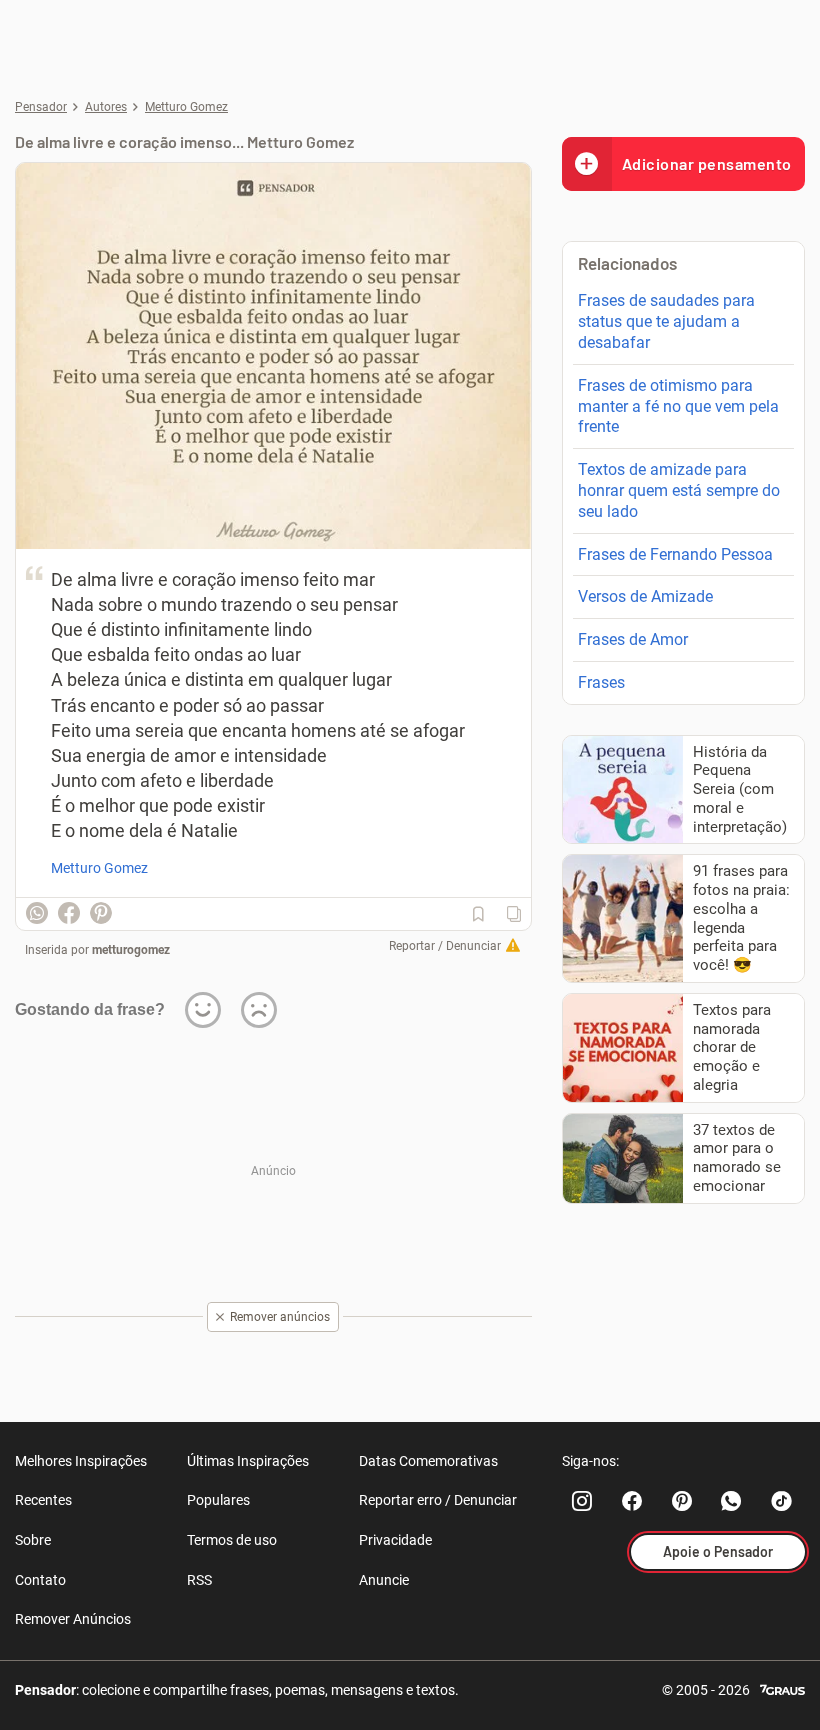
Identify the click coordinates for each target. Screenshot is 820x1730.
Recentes (43, 1500)
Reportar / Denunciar (445, 946)
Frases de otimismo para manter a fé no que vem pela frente (678, 406)
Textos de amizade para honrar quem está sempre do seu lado (679, 490)
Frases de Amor (633, 639)
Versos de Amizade (645, 596)
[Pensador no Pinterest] (682, 1501)
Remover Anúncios (73, 1619)
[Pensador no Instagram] (582, 1501)
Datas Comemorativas (428, 1461)
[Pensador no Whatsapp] (732, 1501)
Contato (40, 1580)
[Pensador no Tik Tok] (782, 1501)
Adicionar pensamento (707, 163)
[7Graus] (782, 1688)
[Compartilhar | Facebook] (69, 913)
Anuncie (384, 1580)
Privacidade (395, 1540)
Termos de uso (232, 1540)
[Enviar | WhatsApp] (37, 913)
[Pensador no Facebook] (632, 1501)
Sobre (33, 1540)
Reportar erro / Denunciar (438, 1500)
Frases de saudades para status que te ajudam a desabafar (666, 321)
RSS (199, 1580)
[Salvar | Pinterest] (101, 913)
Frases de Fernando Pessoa (675, 554)
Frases (601, 682)
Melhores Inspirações (81, 1461)
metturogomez (131, 950)
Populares (218, 1500)
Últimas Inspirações (248, 1461)
